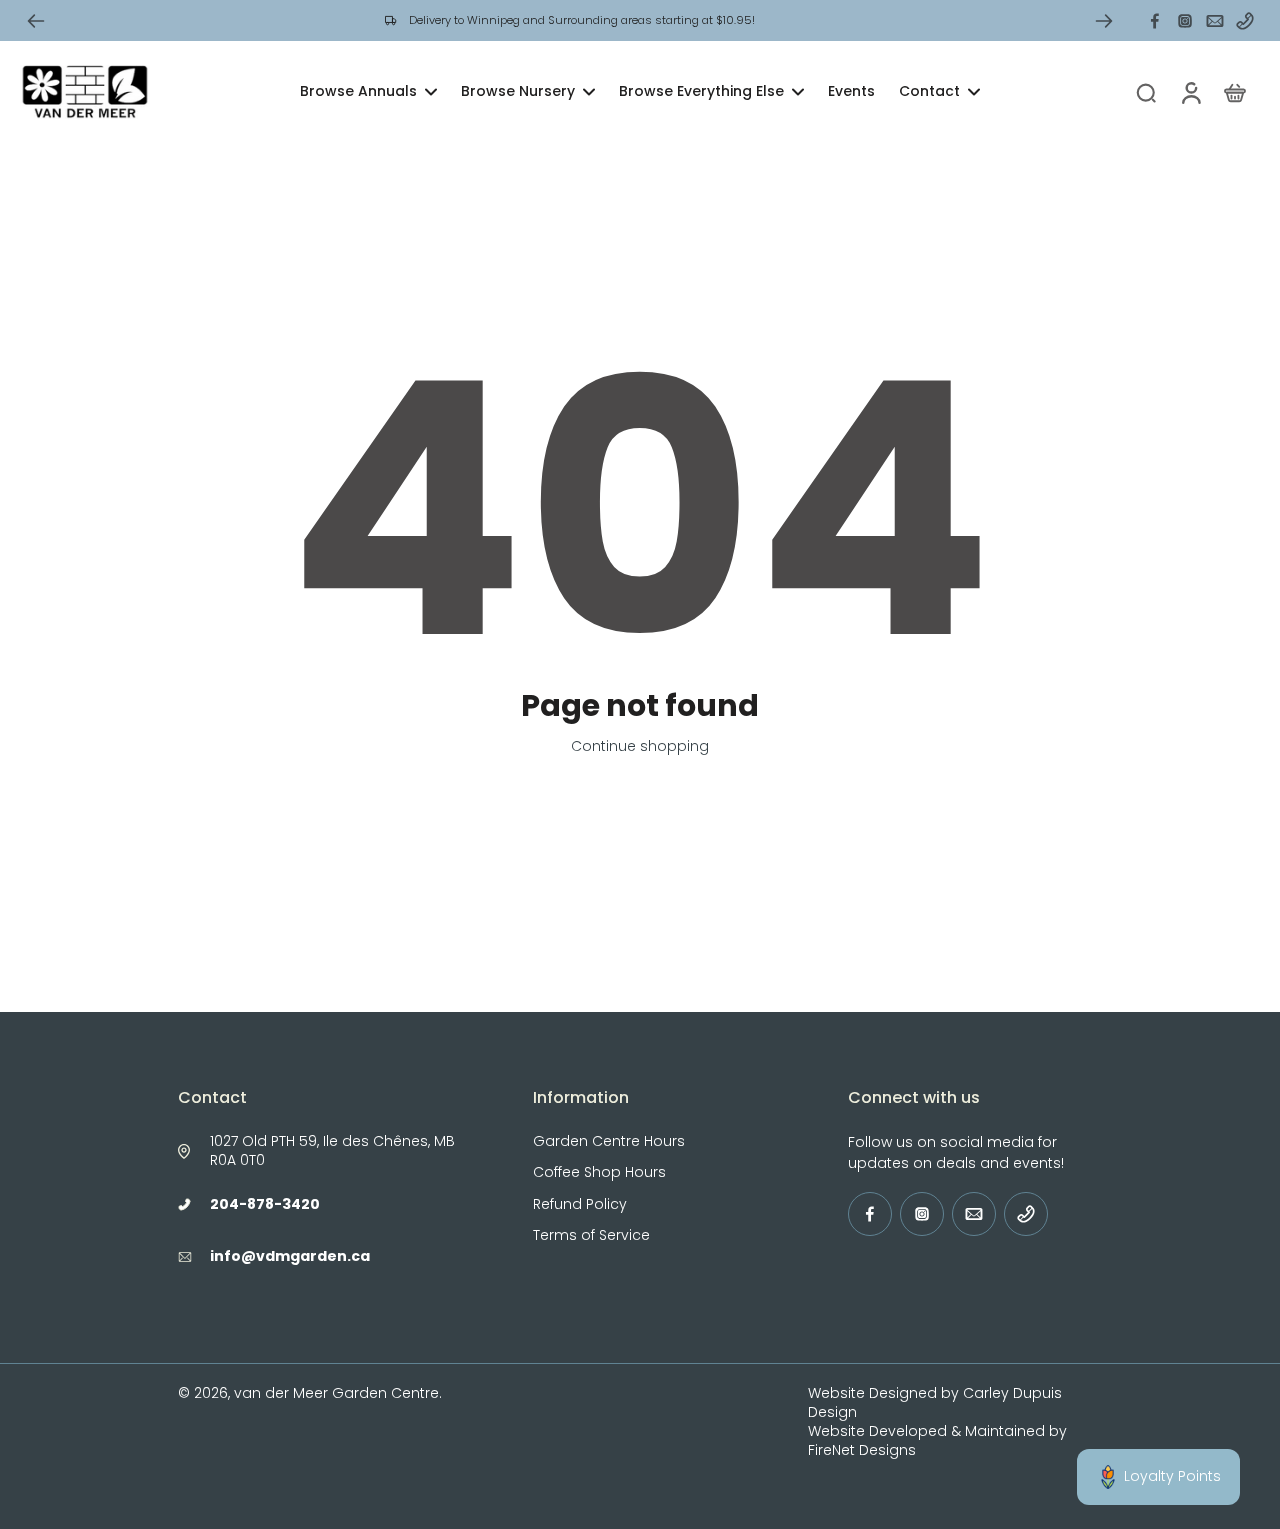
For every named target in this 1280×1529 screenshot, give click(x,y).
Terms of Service (591, 1235)
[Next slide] (1104, 21)
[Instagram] (1185, 21)
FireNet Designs (862, 1450)
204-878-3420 (265, 1204)
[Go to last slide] (36, 21)
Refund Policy (580, 1204)
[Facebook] (1155, 21)
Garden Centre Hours (609, 1141)
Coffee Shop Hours (599, 1172)
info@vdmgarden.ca (290, 1256)
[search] (1146, 92)
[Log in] (1190, 92)
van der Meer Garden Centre (336, 1393)
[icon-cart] (1234, 92)
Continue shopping (640, 746)
